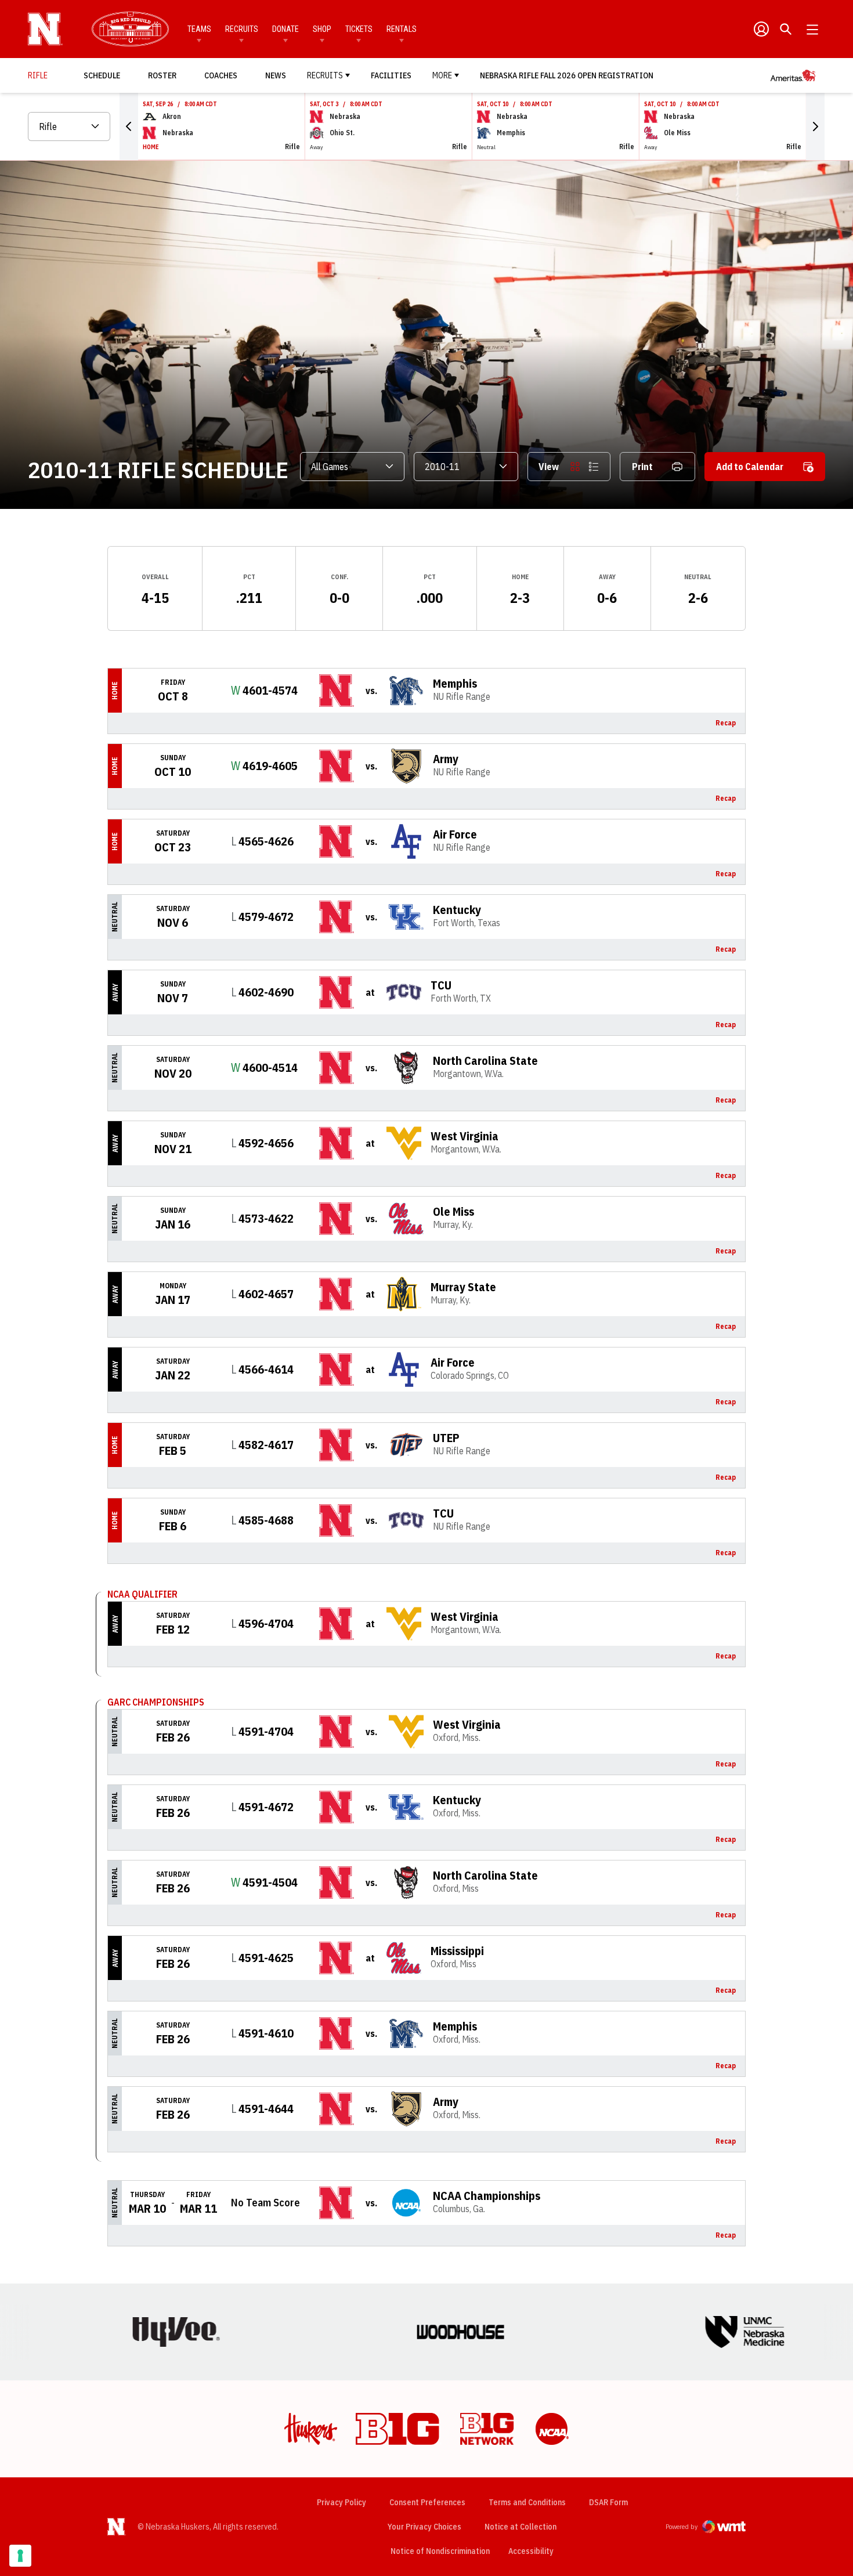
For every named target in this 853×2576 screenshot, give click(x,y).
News (276, 75)
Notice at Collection (521, 2527)
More (442, 75)
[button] (129, 127)
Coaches (221, 75)
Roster (162, 75)
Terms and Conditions (527, 2502)
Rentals (402, 29)
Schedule (102, 75)
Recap (726, 723)
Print (642, 467)
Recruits (242, 29)
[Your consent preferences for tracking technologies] (20, 2556)
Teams (199, 29)
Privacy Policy (341, 2502)
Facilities (391, 75)
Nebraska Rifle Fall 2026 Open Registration (567, 75)
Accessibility (531, 2551)
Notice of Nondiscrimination (440, 2551)
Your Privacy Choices (424, 2527)
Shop (322, 29)
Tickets (359, 29)
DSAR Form (608, 2502)
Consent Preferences (427, 2502)
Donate (285, 29)
